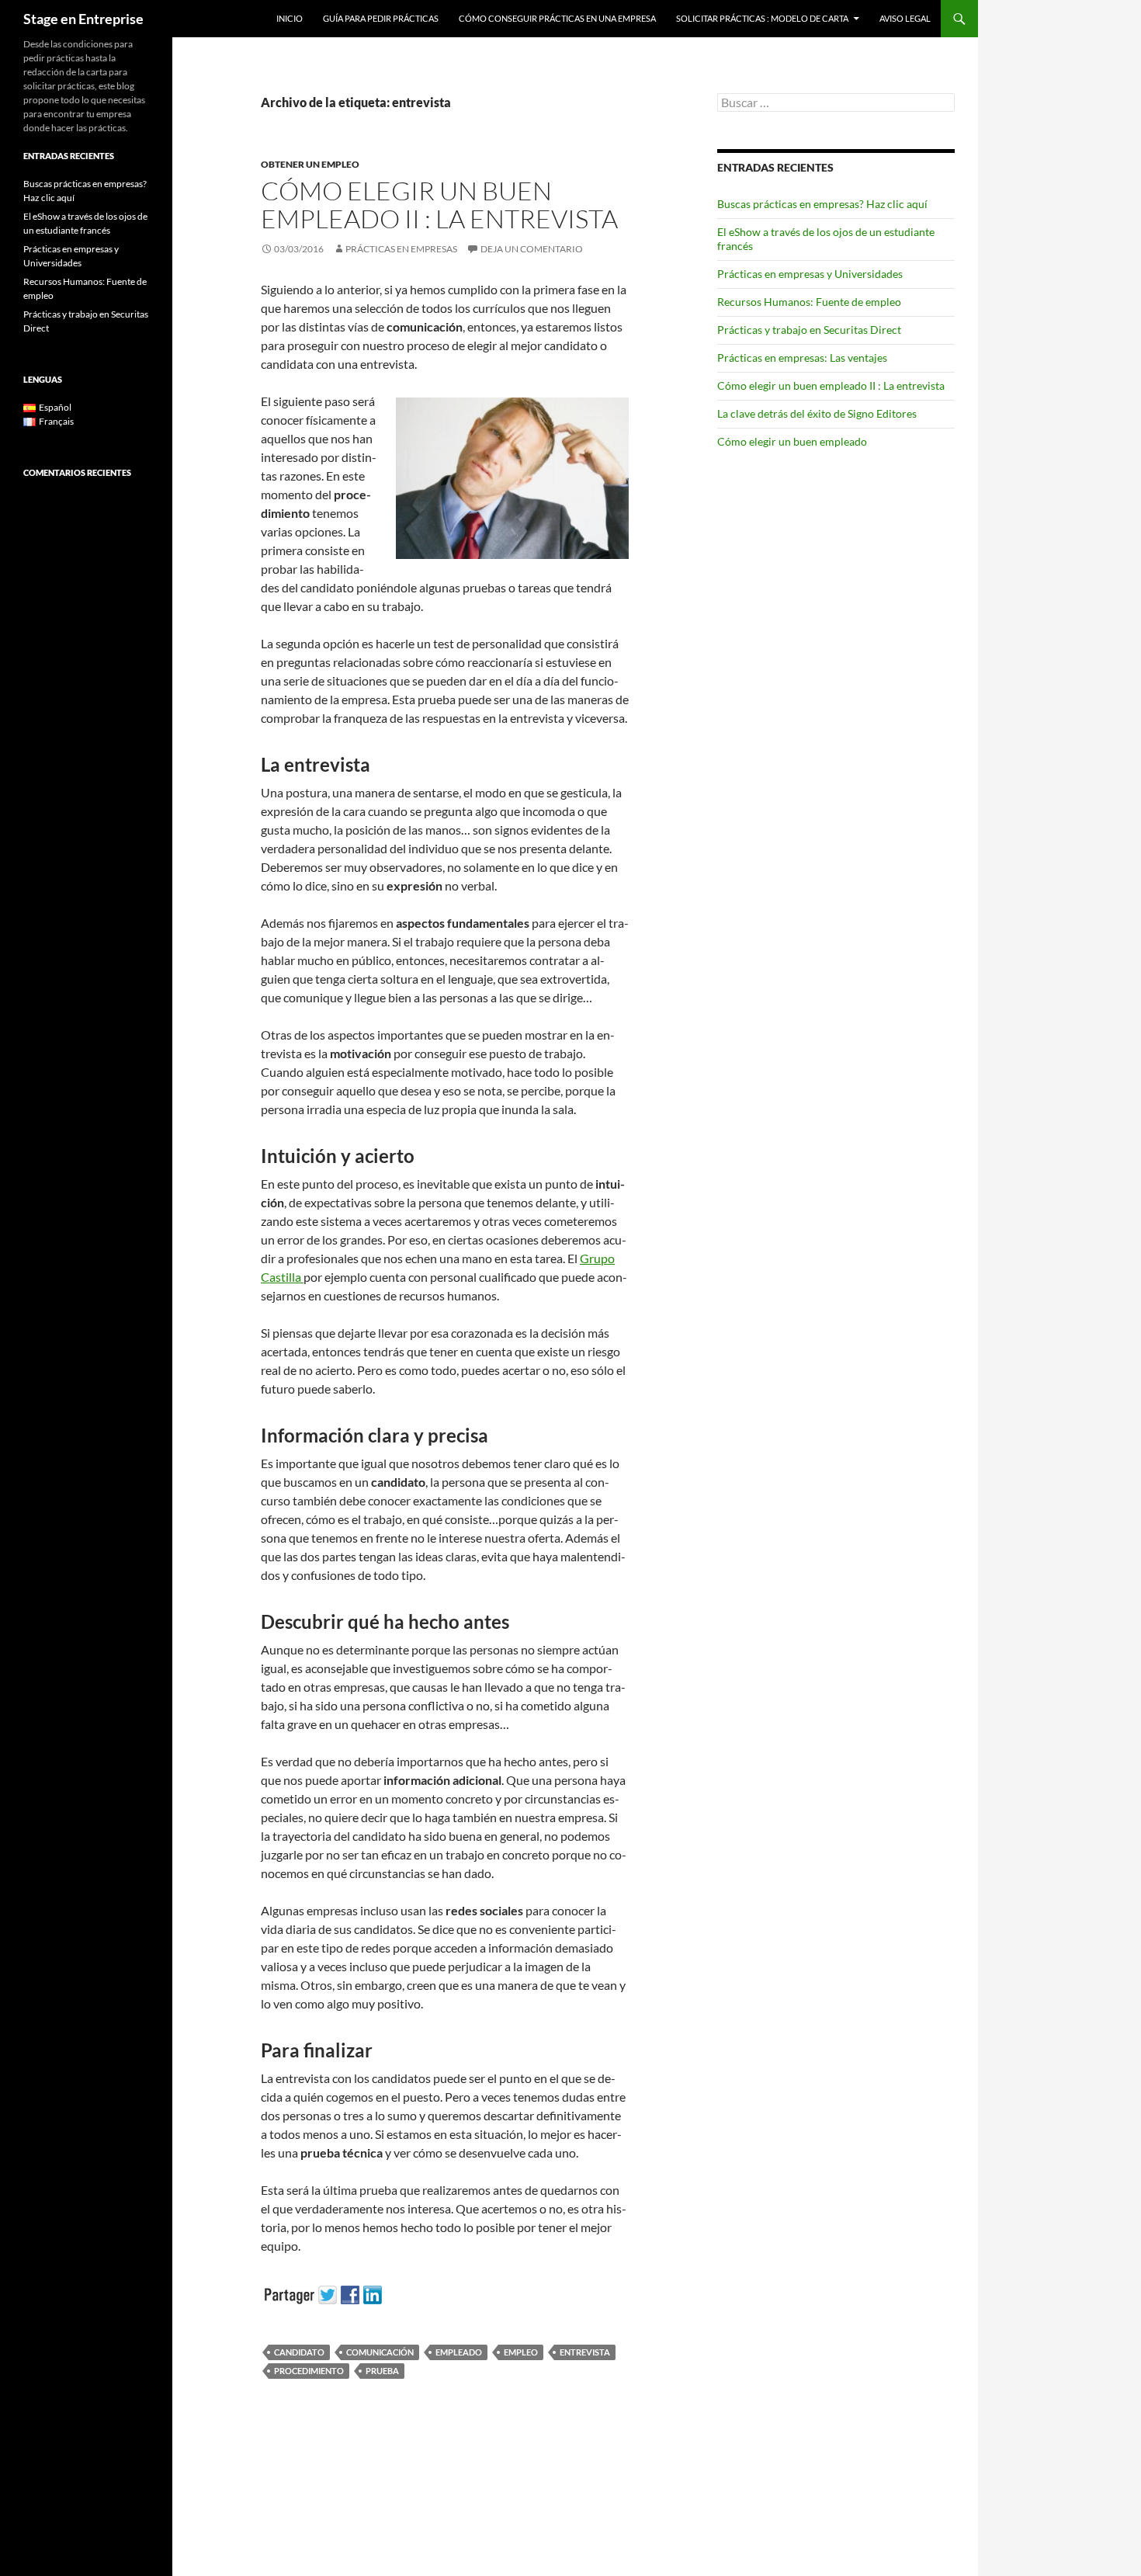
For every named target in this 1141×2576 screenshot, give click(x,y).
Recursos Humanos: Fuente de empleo (809, 302)
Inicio (290, 18)
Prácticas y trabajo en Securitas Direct (809, 330)
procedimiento (309, 2371)
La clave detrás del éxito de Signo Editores (817, 413)
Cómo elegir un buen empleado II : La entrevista (439, 205)
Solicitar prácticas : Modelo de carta (762, 18)
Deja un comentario (532, 249)
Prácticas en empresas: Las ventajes (802, 358)
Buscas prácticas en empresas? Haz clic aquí (822, 204)
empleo (521, 2352)
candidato (299, 2352)
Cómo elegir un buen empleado (792, 441)
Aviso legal (905, 18)
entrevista (585, 2352)
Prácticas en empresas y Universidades (810, 274)
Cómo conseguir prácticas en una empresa (557, 18)
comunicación (380, 2352)
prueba (382, 2371)
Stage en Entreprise (83, 19)
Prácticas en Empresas (401, 249)
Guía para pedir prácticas (381, 18)
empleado (459, 2352)
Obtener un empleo (310, 164)
